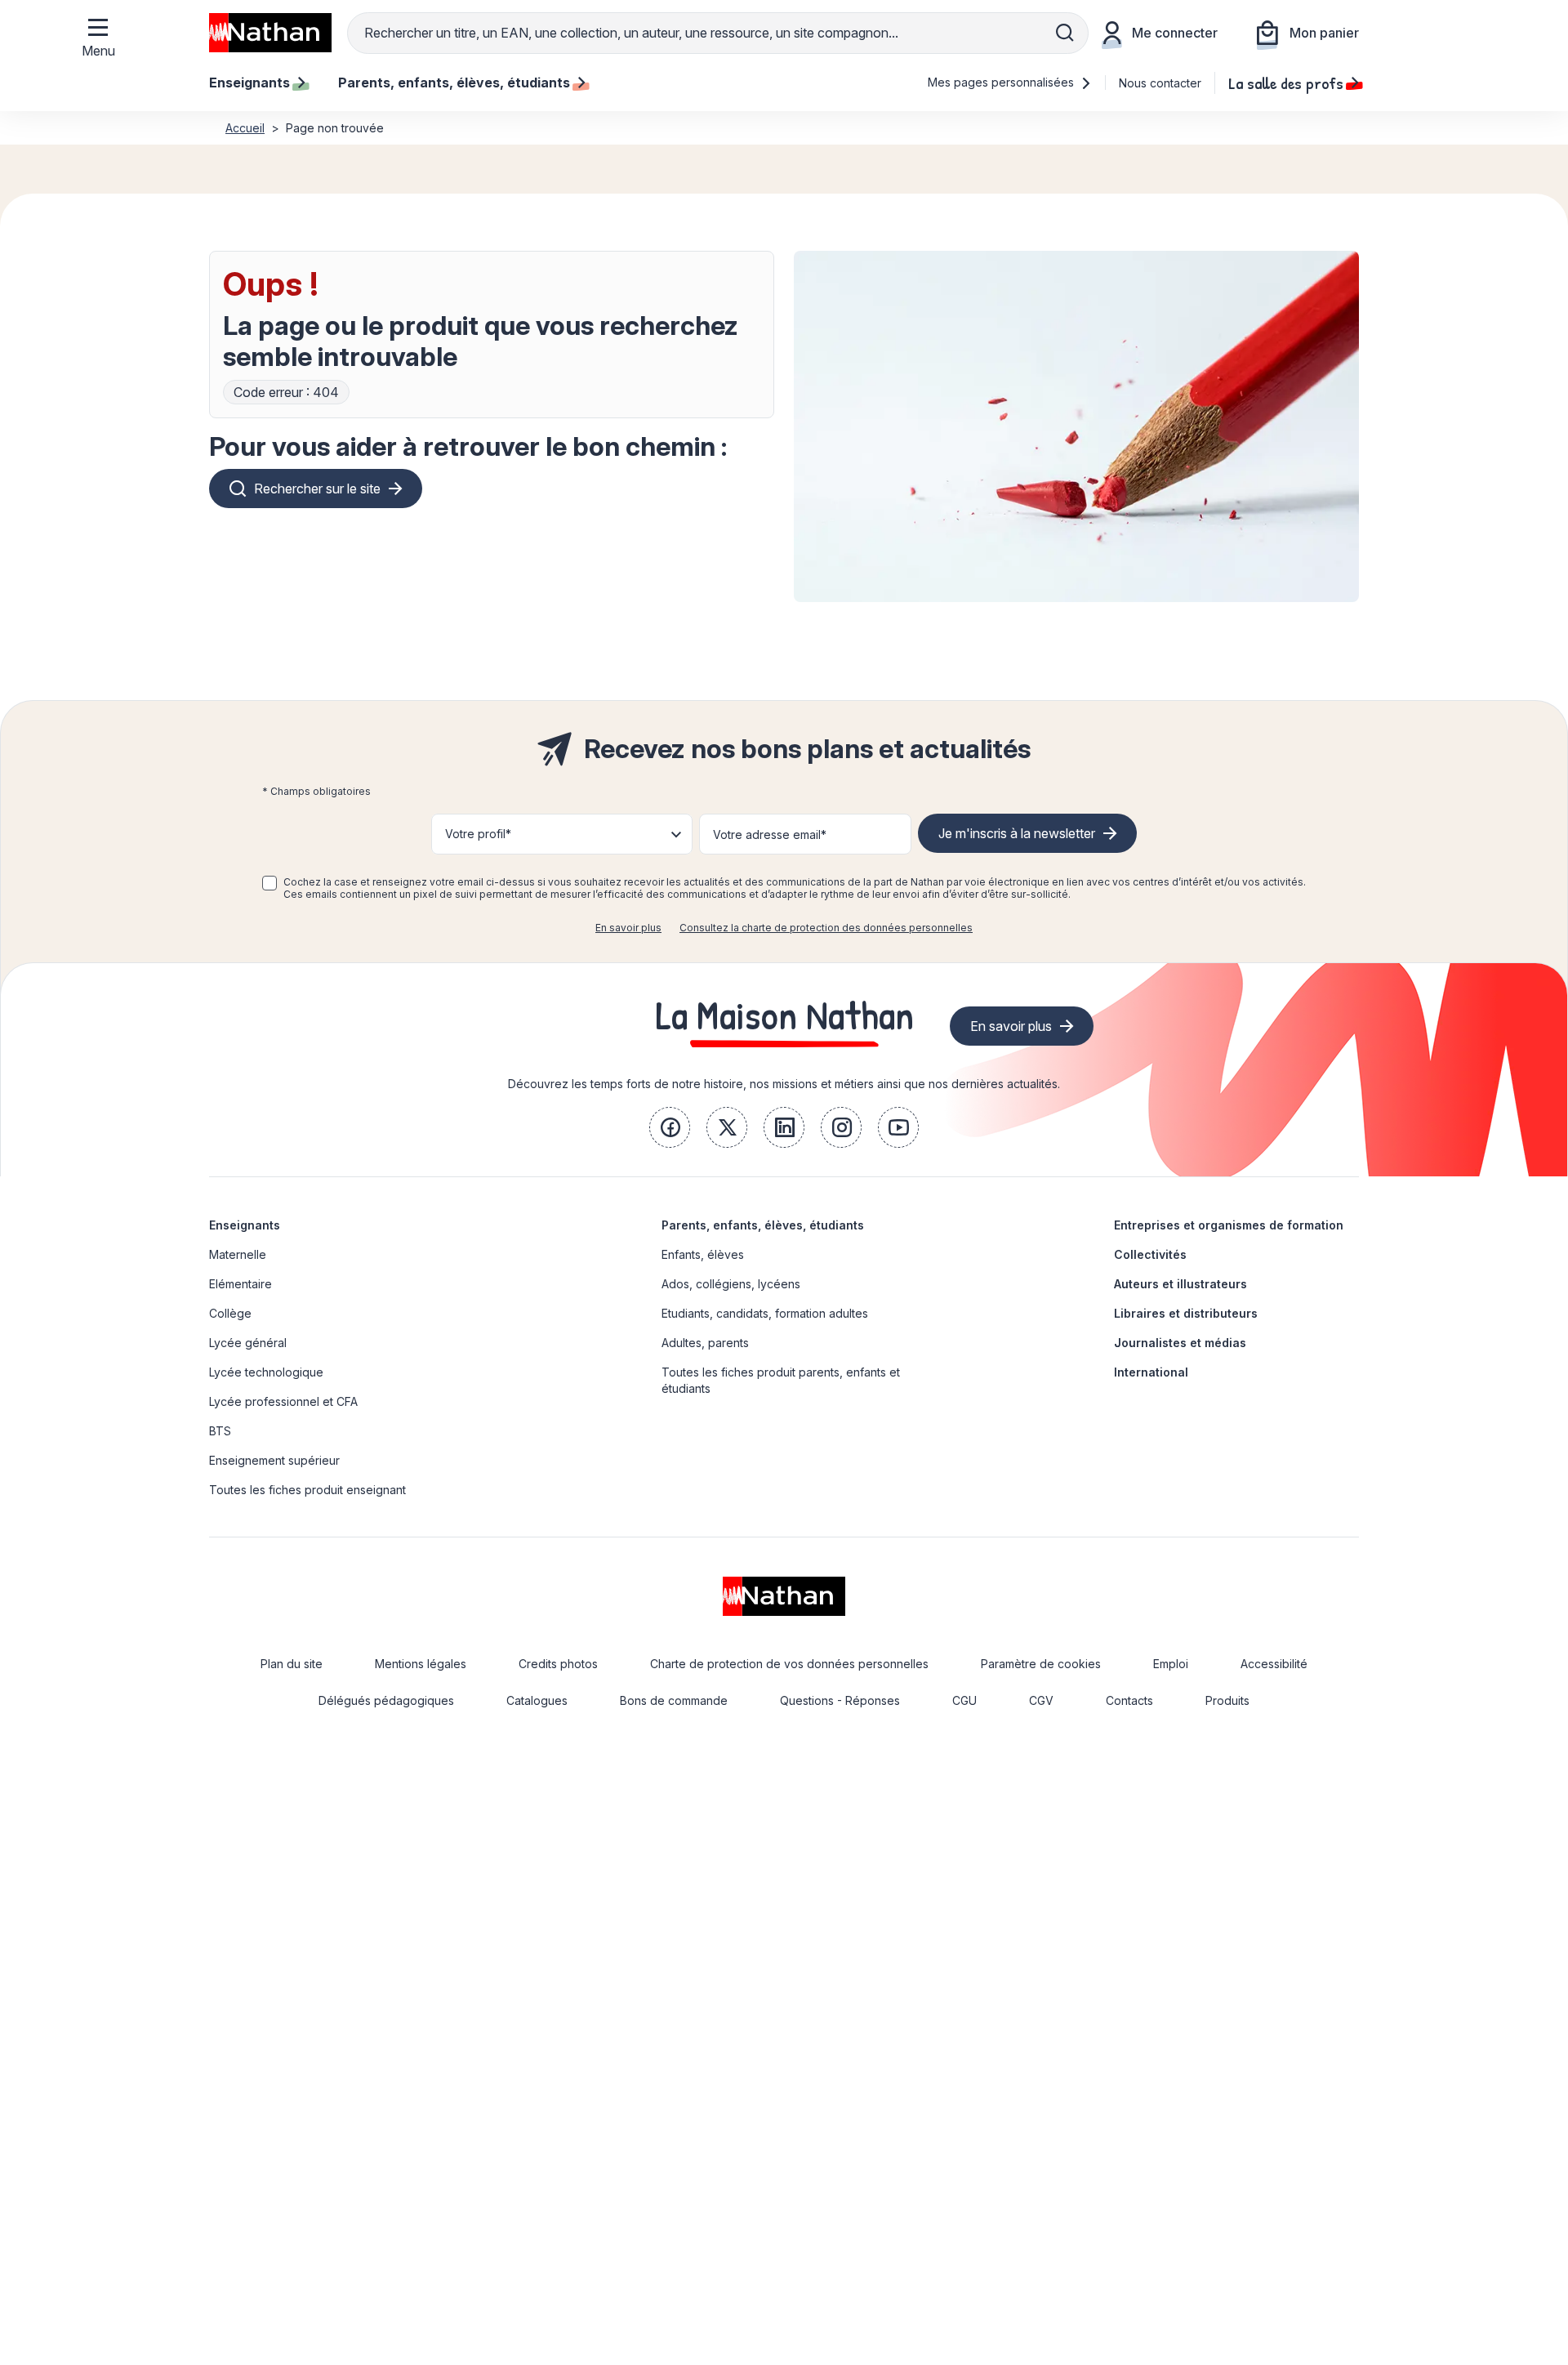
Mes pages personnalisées (1002, 82)
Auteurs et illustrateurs (1180, 1284)
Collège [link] (230, 1313)
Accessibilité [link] (1274, 1664)
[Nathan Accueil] (270, 33)
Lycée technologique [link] (266, 1372)
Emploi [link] (1171, 1664)
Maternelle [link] (238, 1254)
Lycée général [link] (248, 1343)
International (1151, 1372)
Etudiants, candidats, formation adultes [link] (765, 1313)
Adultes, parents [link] (705, 1343)
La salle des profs (1286, 83)
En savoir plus (628, 928)
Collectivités (1150, 1254)
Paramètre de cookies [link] (1041, 1664)
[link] (670, 1127)
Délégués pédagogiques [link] (386, 1700)
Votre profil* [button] (478, 834)
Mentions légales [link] (421, 1664)
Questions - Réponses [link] (840, 1700)
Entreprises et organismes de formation (1229, 1225)
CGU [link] (964, 1700)
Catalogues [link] (537, 1700)
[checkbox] (269, 883)
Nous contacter (1160, 83)
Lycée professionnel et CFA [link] (283, 1401)
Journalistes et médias (1180, 1343)
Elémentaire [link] (241, 1284)
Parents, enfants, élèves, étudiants (763, 1225)
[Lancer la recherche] (1065, 33)
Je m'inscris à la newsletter (1017, 833)
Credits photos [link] (558, 1664)
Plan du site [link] (292, 1664)
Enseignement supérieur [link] (274, 1460)
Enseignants (245, 1225)
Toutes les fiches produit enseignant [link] (307, 1490)
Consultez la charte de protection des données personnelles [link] (826, 928)
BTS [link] (220, 1431)
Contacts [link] (1129, 1700)
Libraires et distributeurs (1186, 1313)
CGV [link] (1041, 1700)
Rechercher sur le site (317, 489)
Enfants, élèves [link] (703, 1254)
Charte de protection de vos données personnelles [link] (789, 1664)
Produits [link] (1227, 1700)
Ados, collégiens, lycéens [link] (731, 1284)
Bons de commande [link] (674, 1700)
